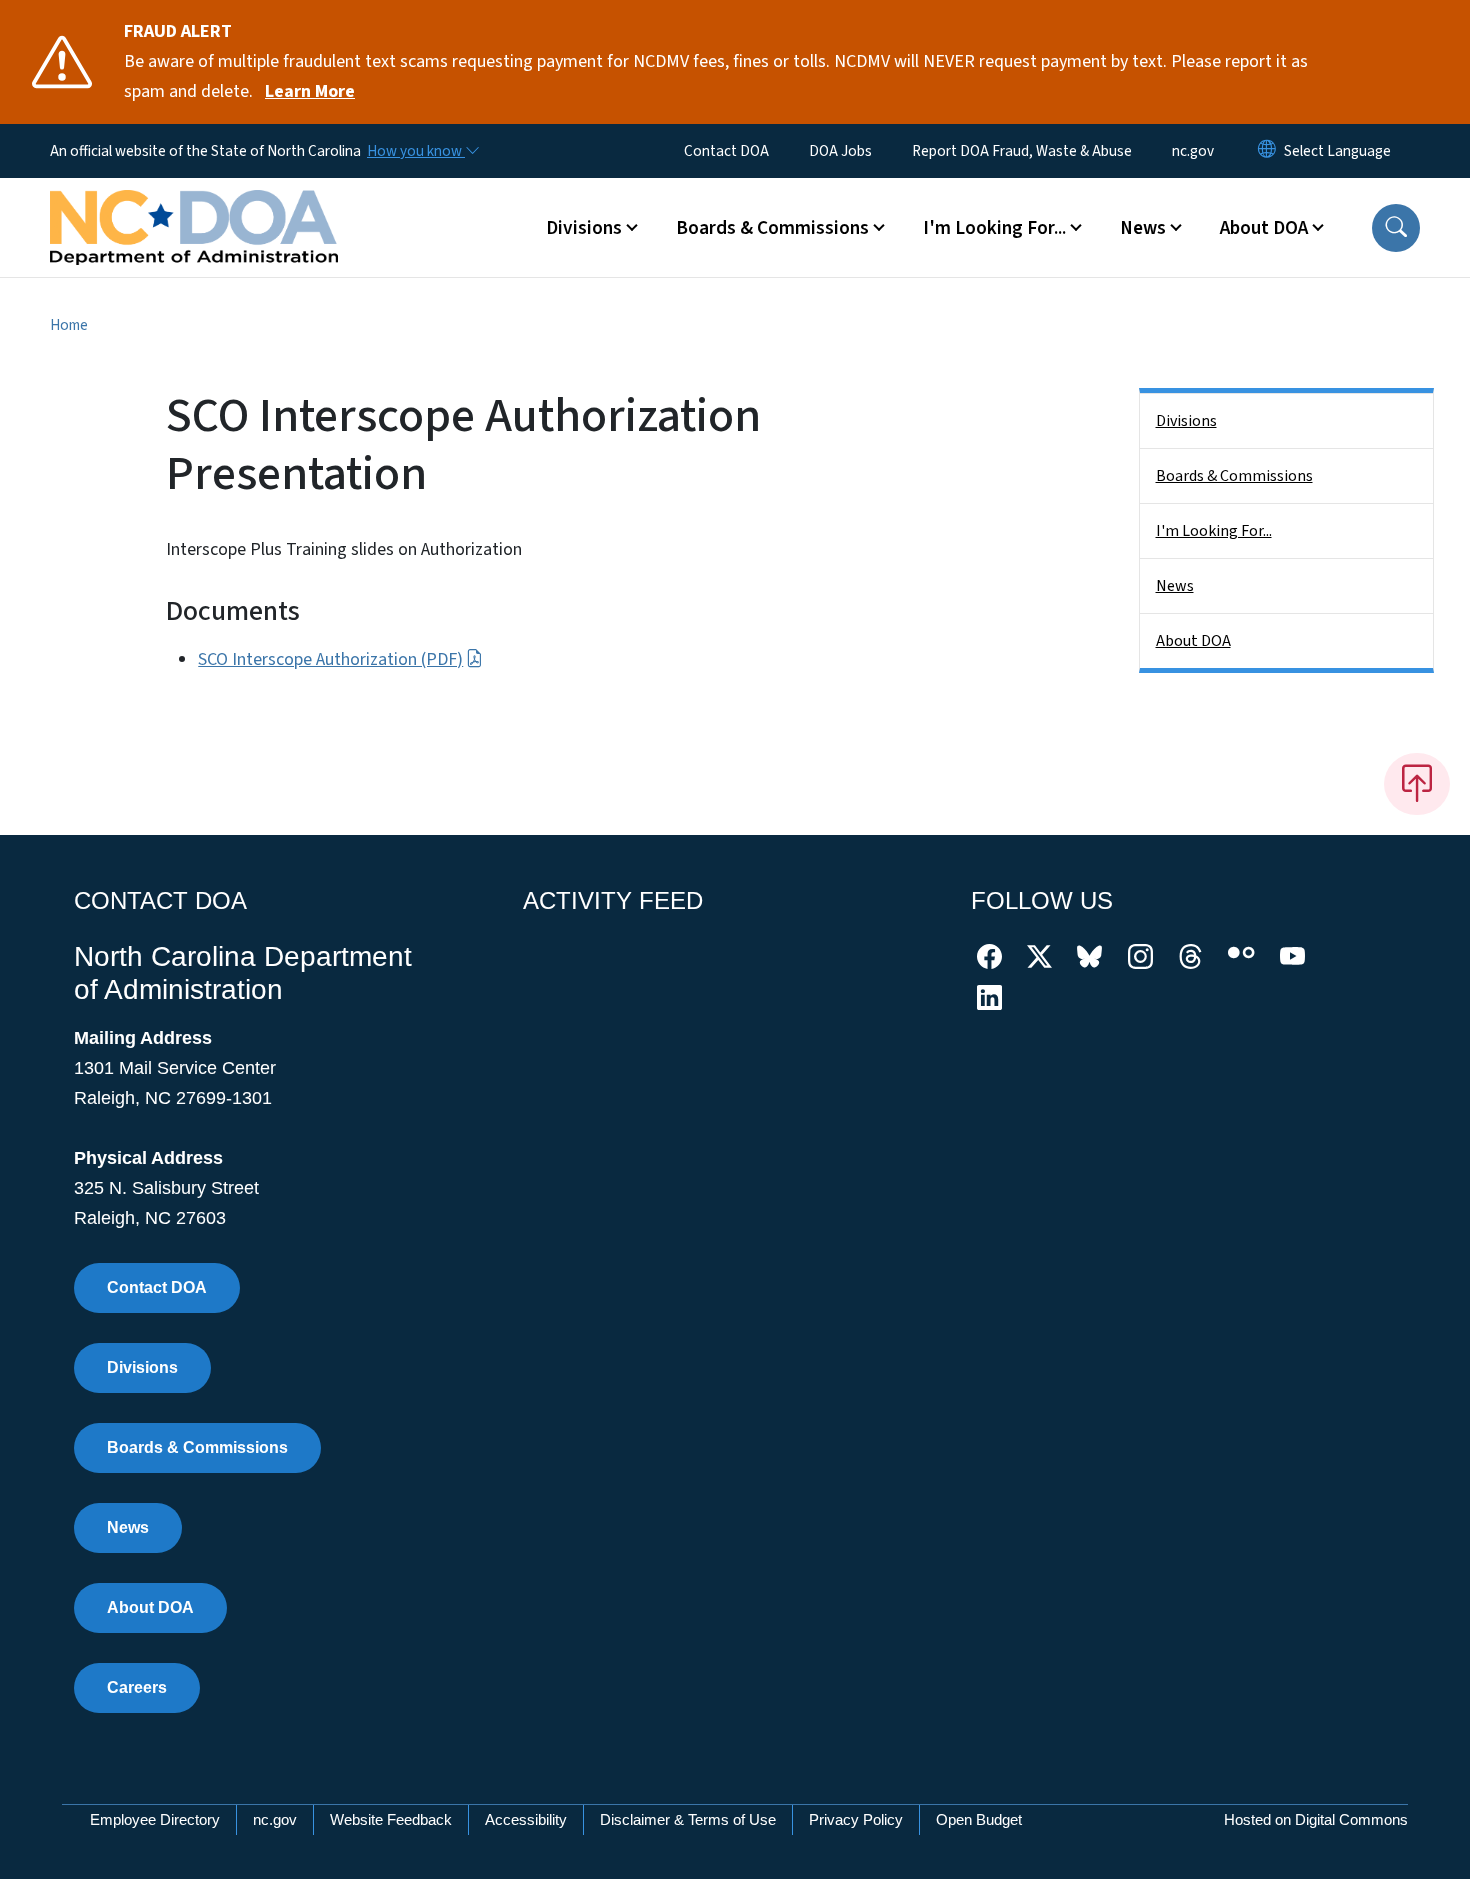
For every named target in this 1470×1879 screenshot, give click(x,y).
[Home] (194, 205)
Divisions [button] (584, 228)
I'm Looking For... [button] (994, 228)
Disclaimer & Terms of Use (688, 1819)
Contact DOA (726, 151)
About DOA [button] (1264, 228)
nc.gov (1193, 151)
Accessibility (526, 1819)
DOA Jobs (840, 151)
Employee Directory (155, 1819)
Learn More (310, 91)
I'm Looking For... (1214, 531)
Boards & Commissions (1234, 476)
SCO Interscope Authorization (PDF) (330, 659)
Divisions (1186, 421)
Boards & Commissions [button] (772, 228)
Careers (137, 1687)
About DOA (1193, 641)
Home (69, 325)
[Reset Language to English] (1267, 151)
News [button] (1143, 228)
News (1175, 586)
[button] (1396, 228)
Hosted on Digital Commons (1316, 1819)
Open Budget (979, 1819)
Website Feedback (391, 1819)
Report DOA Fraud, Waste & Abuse (1022, 151)
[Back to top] (1417, 784)
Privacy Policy (856, 1819)
